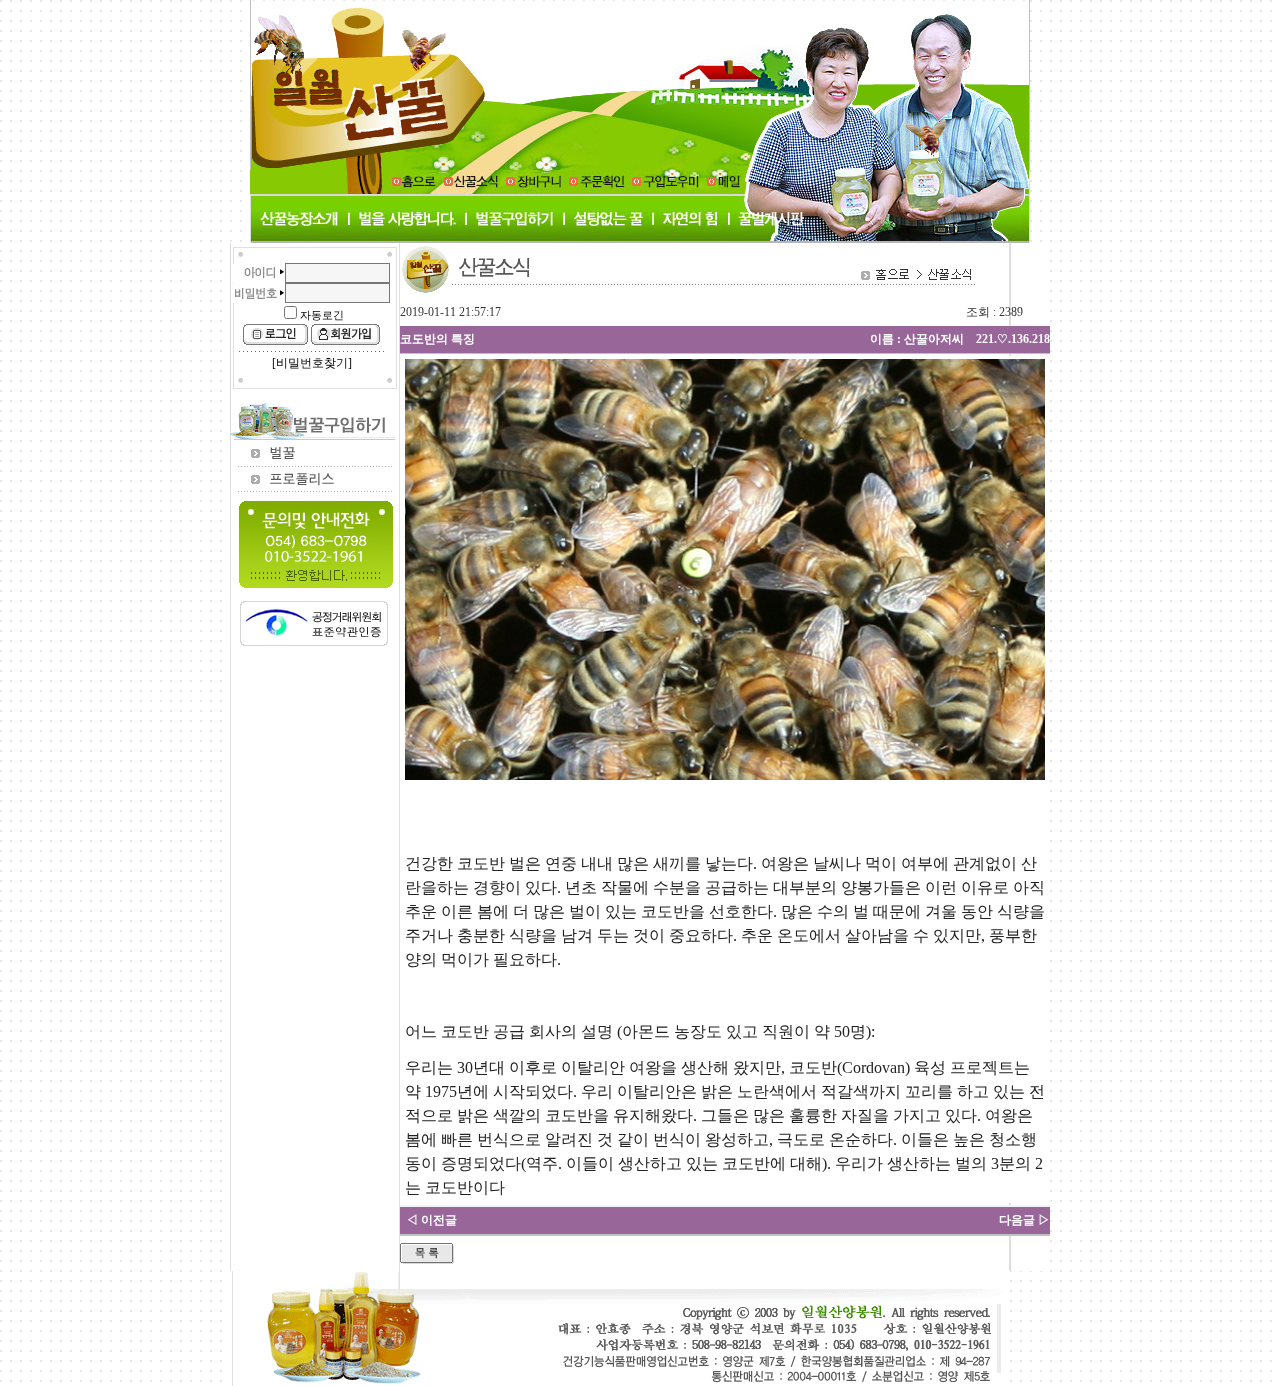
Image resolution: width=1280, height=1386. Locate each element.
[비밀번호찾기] (312, 363)
